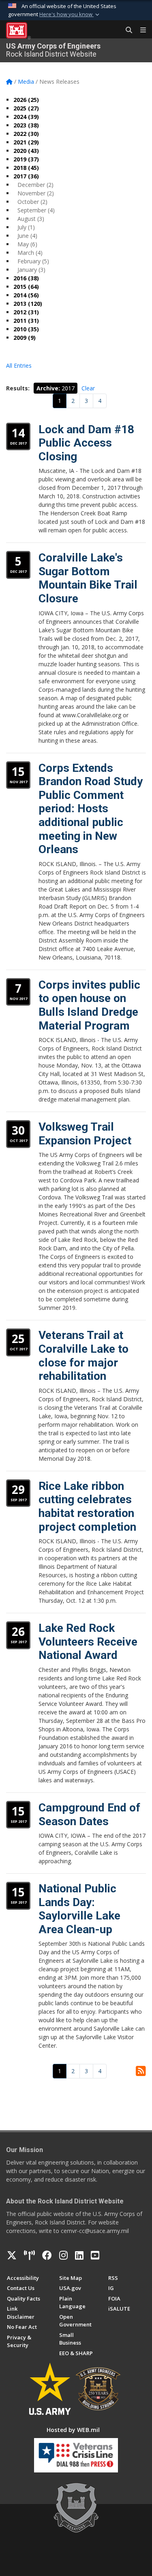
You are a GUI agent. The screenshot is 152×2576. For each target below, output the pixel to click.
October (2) (32, 202)
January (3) (31, 270)
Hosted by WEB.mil (73, 2430)
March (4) (30, 253)
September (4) (36, 210)
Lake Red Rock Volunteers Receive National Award (88, 1642)
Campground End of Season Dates (89, 1814)
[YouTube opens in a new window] (95, 2255)
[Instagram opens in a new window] (63, 2255)
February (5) (33, 261)
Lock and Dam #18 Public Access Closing (86, 443)
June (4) (27, 236)
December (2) (35, 185)
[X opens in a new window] (12, 2255)
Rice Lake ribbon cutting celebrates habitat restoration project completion (87, 1506)
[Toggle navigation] (140, 30)
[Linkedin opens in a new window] (79, 2255)
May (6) (27, 244)
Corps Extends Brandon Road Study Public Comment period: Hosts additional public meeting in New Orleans (91, 809)
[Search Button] (126, 30)
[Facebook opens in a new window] (47, 2255)
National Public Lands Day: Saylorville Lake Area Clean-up (79, 1909)
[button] (70, 15)
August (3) (31, 219)
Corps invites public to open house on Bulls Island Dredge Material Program (89, 1005)
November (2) (36, 193)
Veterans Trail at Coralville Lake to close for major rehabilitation (83, 1356)
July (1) (26, 227)
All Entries (19, 365)
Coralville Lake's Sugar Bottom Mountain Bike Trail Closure (88, 578)
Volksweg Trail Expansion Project (85, 1134)
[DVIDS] (29, 2255)
